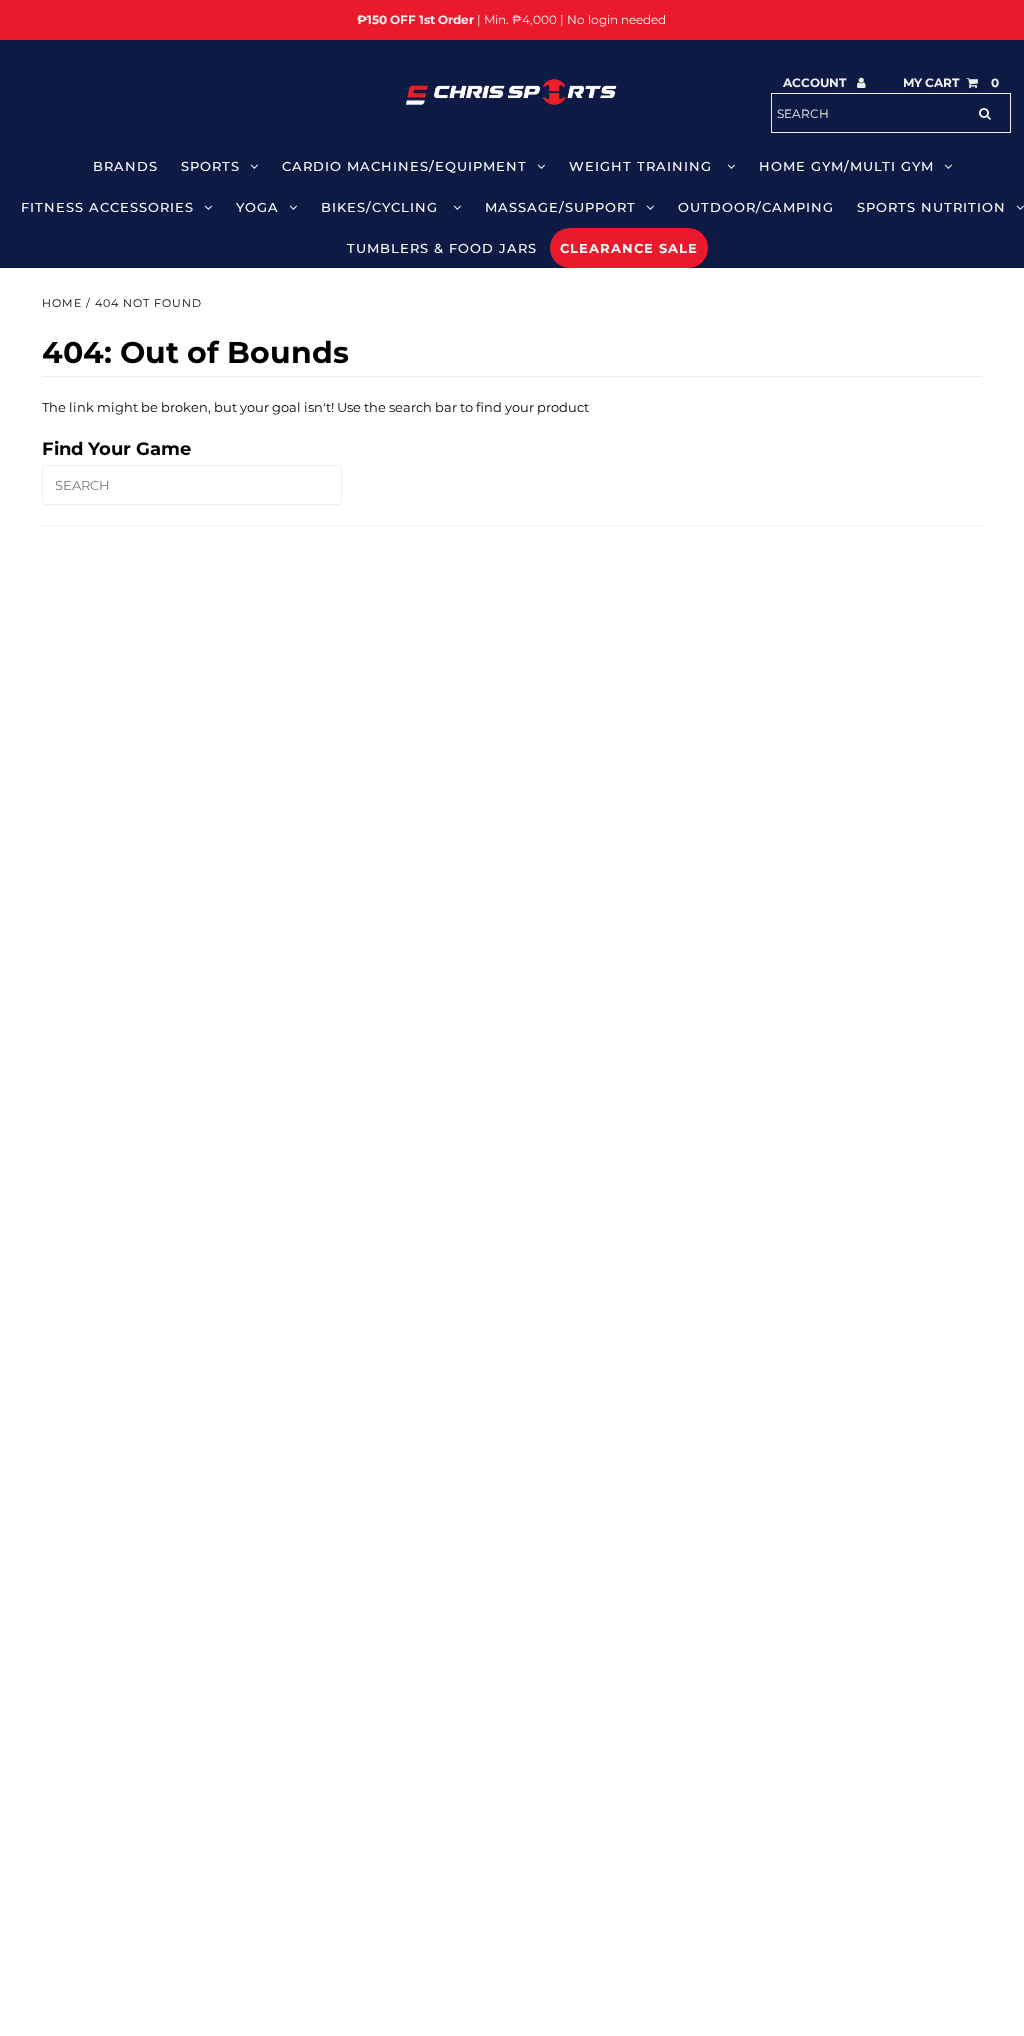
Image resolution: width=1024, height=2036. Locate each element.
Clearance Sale (629, 248)
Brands (125, 166)
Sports (210, 166)
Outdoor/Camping (756, 207)
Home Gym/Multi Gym (846, 166)
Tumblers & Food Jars (442, 248)
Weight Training (643, 166)
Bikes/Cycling (382, 207)
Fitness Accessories (107, 207)
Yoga (257, 207)
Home (62, 303)
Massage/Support (560, 207)
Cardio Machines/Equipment (404, 166)
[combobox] (891, 113)
